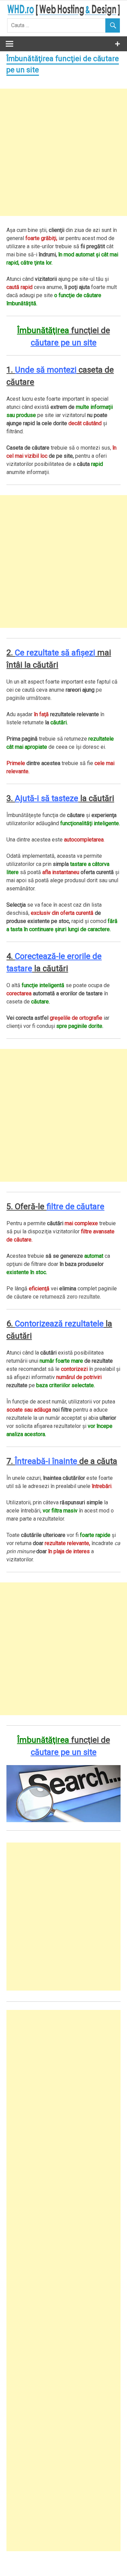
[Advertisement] (63, 152)
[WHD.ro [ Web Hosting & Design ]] (63, 14)
